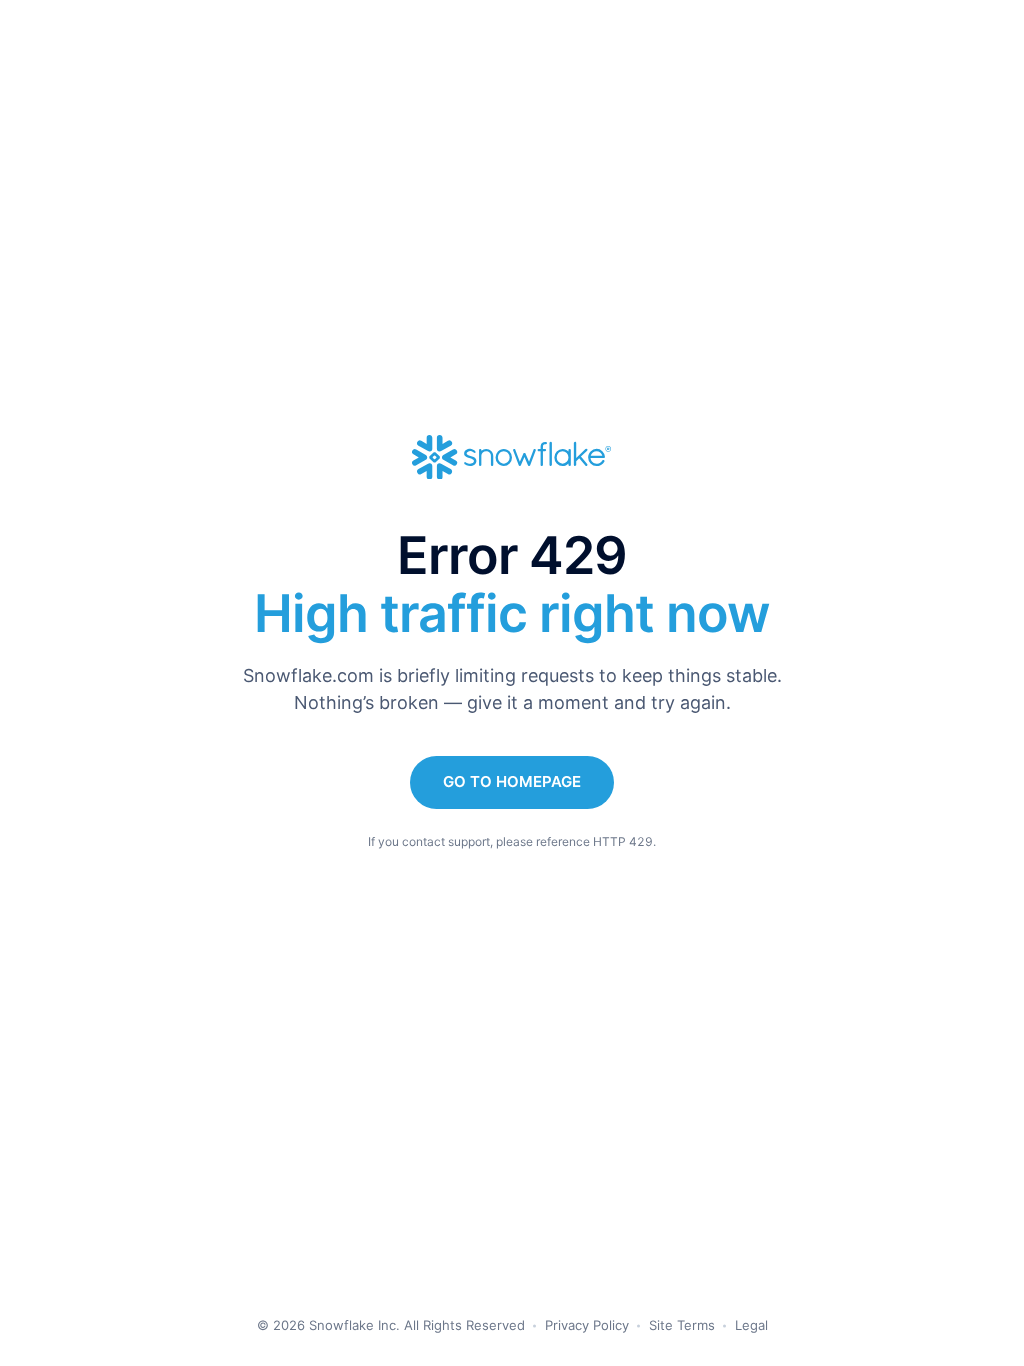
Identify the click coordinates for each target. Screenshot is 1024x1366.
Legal (751, 1325)
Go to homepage (512, 781)
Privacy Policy (587, 1325)
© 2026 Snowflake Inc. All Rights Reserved (391, 1325)
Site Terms (682, 1325)
